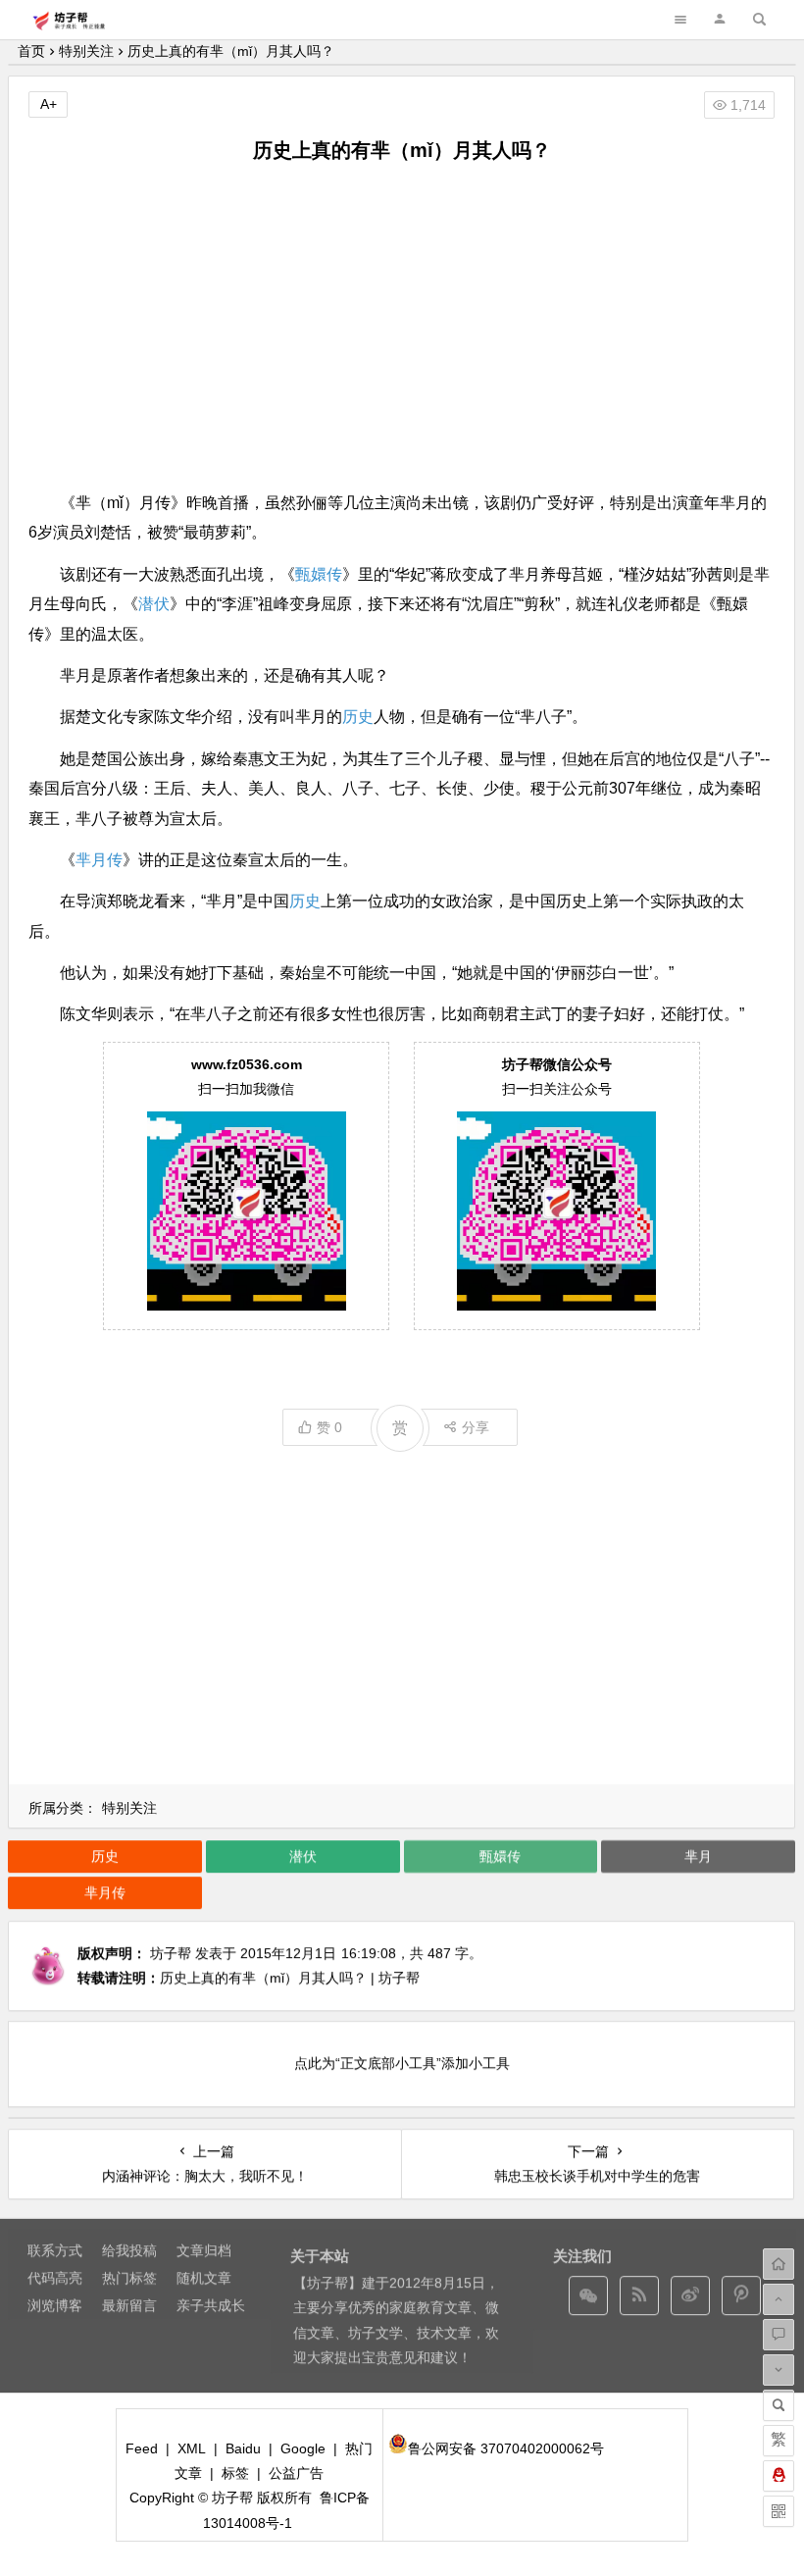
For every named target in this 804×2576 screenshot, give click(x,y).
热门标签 (129, 2278)
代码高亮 (55, 2278)
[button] (720, 19)
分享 (476, 1427)
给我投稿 (129, 2250)
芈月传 (99, 860)
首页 (31, 51)
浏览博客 (55, 2305)
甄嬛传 (319, 574)
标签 (235, 2473)
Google (303, 2448)
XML (192, 2448)
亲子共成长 (211, 2305)
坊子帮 (171, 1953)
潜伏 (154, 604)
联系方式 (55, 2250)
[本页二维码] (779, 2511)
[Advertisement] (402, 327)
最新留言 (129, 2305)
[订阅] (639, 2295)
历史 (358, 717)
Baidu (243, 2448)
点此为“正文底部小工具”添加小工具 (402, 2063)
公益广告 (296, 2473)
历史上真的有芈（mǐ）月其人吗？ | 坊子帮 (290, 1978)
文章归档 (204, 2250)
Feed (142, 2448)
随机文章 (204, 2278)
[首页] (779, 2264)
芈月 (698, 1856)
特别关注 (86, 51)
